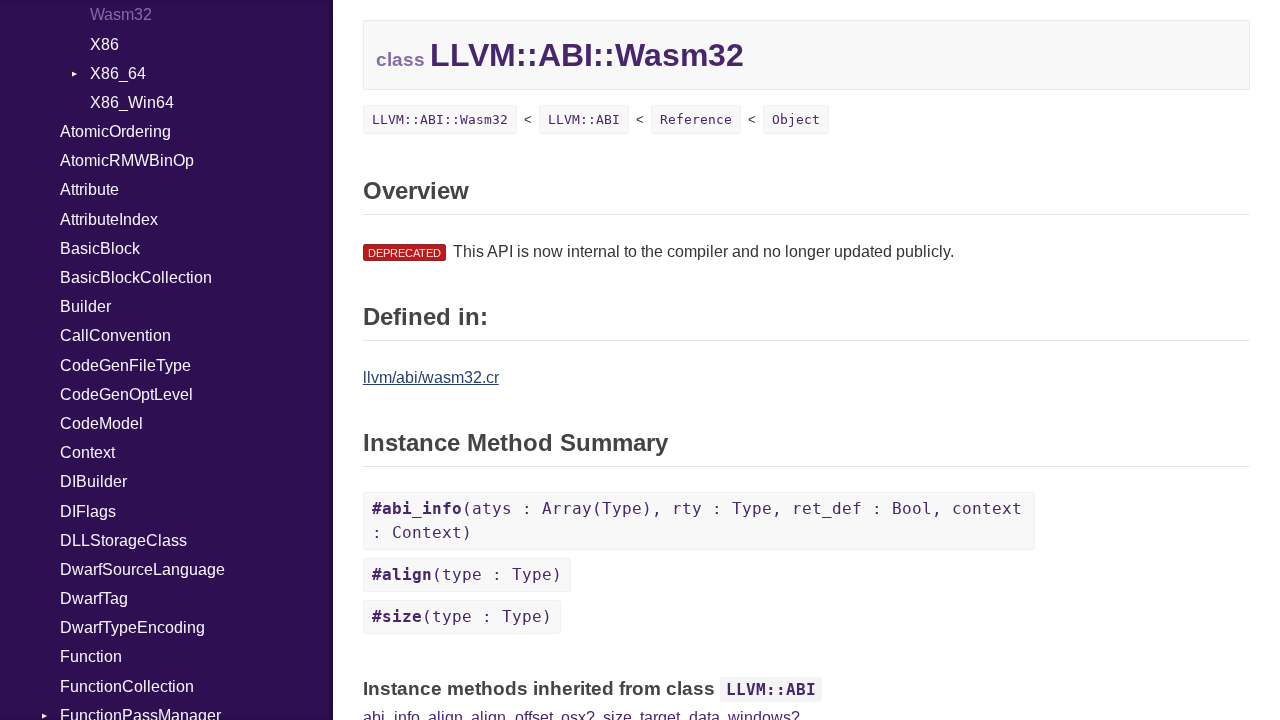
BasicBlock (100, 248)
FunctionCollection (127, 686)
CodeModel (101, 423)
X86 (104, 44)
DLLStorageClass (123, 540)
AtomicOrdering (115, 131)
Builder (85, 306)
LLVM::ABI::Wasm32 (440, 119)
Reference (696, 119)
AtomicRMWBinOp (127, 160)
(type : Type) (467, 574)
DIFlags (88, 511)
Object (796, 119)
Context (87, 452)
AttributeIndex (109, 219)
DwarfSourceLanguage (142, 569)
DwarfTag (94, 598)
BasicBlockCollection (136, 277)
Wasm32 (121, 14)
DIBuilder (93, 481)
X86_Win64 (132, 102)
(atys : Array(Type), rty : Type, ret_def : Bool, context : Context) (697, 520)
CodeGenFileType (125, 365)
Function (91, 656)
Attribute (89, 189)
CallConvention (115, 335)
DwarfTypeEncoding (132, 627)
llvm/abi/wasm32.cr (431, 377)
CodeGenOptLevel (126, 394)
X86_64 (118, 73)
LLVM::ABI (584, 119)
